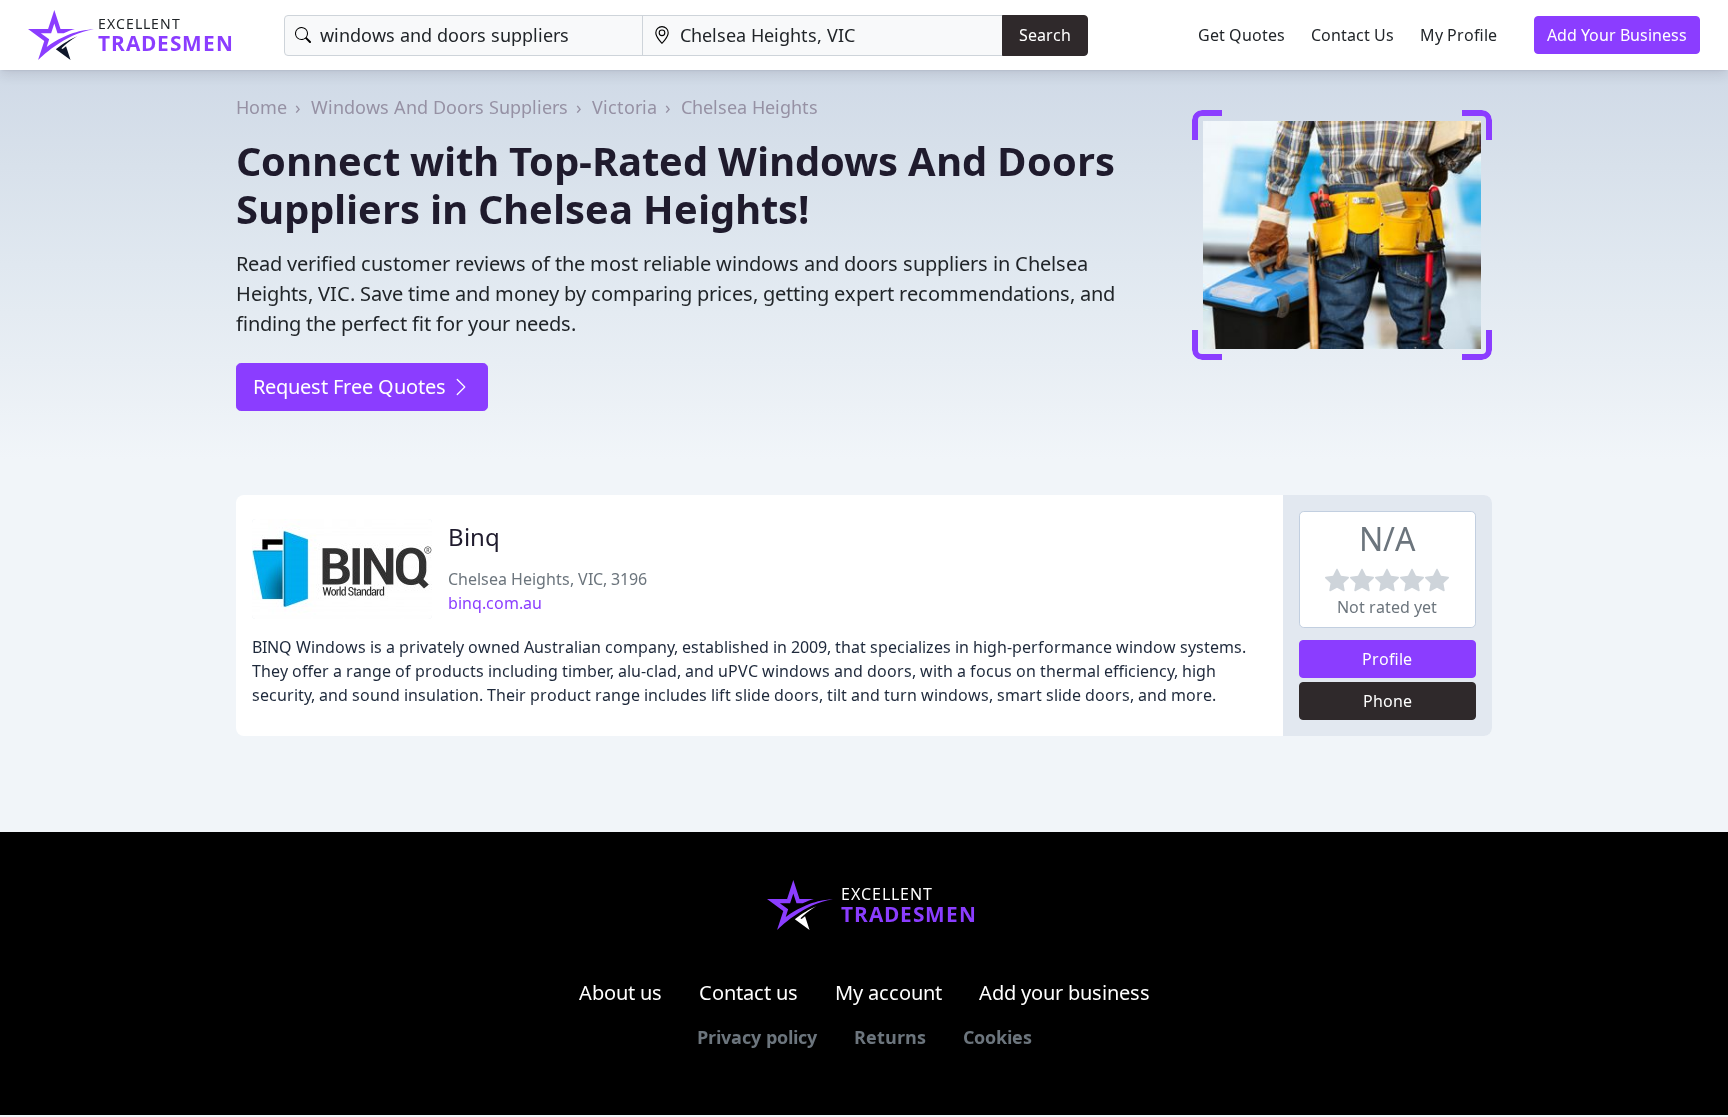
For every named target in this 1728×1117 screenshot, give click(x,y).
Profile (1387, 659)
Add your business (1064, 992)
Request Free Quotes (352, 386)
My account (888, 992)
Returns (890, 1037)
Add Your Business (1617, 35)
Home (261, 107)
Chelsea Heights (749, 107)
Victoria (624, 107)
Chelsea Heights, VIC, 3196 (547, 579)
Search (1045, 35)
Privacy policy (757, 1037)
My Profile (1458, 35)
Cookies (997, 1037)
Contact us (748, 992)
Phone (1387, 701)
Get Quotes (1241, 35)
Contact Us (1352, 35)
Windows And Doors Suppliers (439, 107)
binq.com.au (495, 603)
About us (620, 992)
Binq (474, 536)
